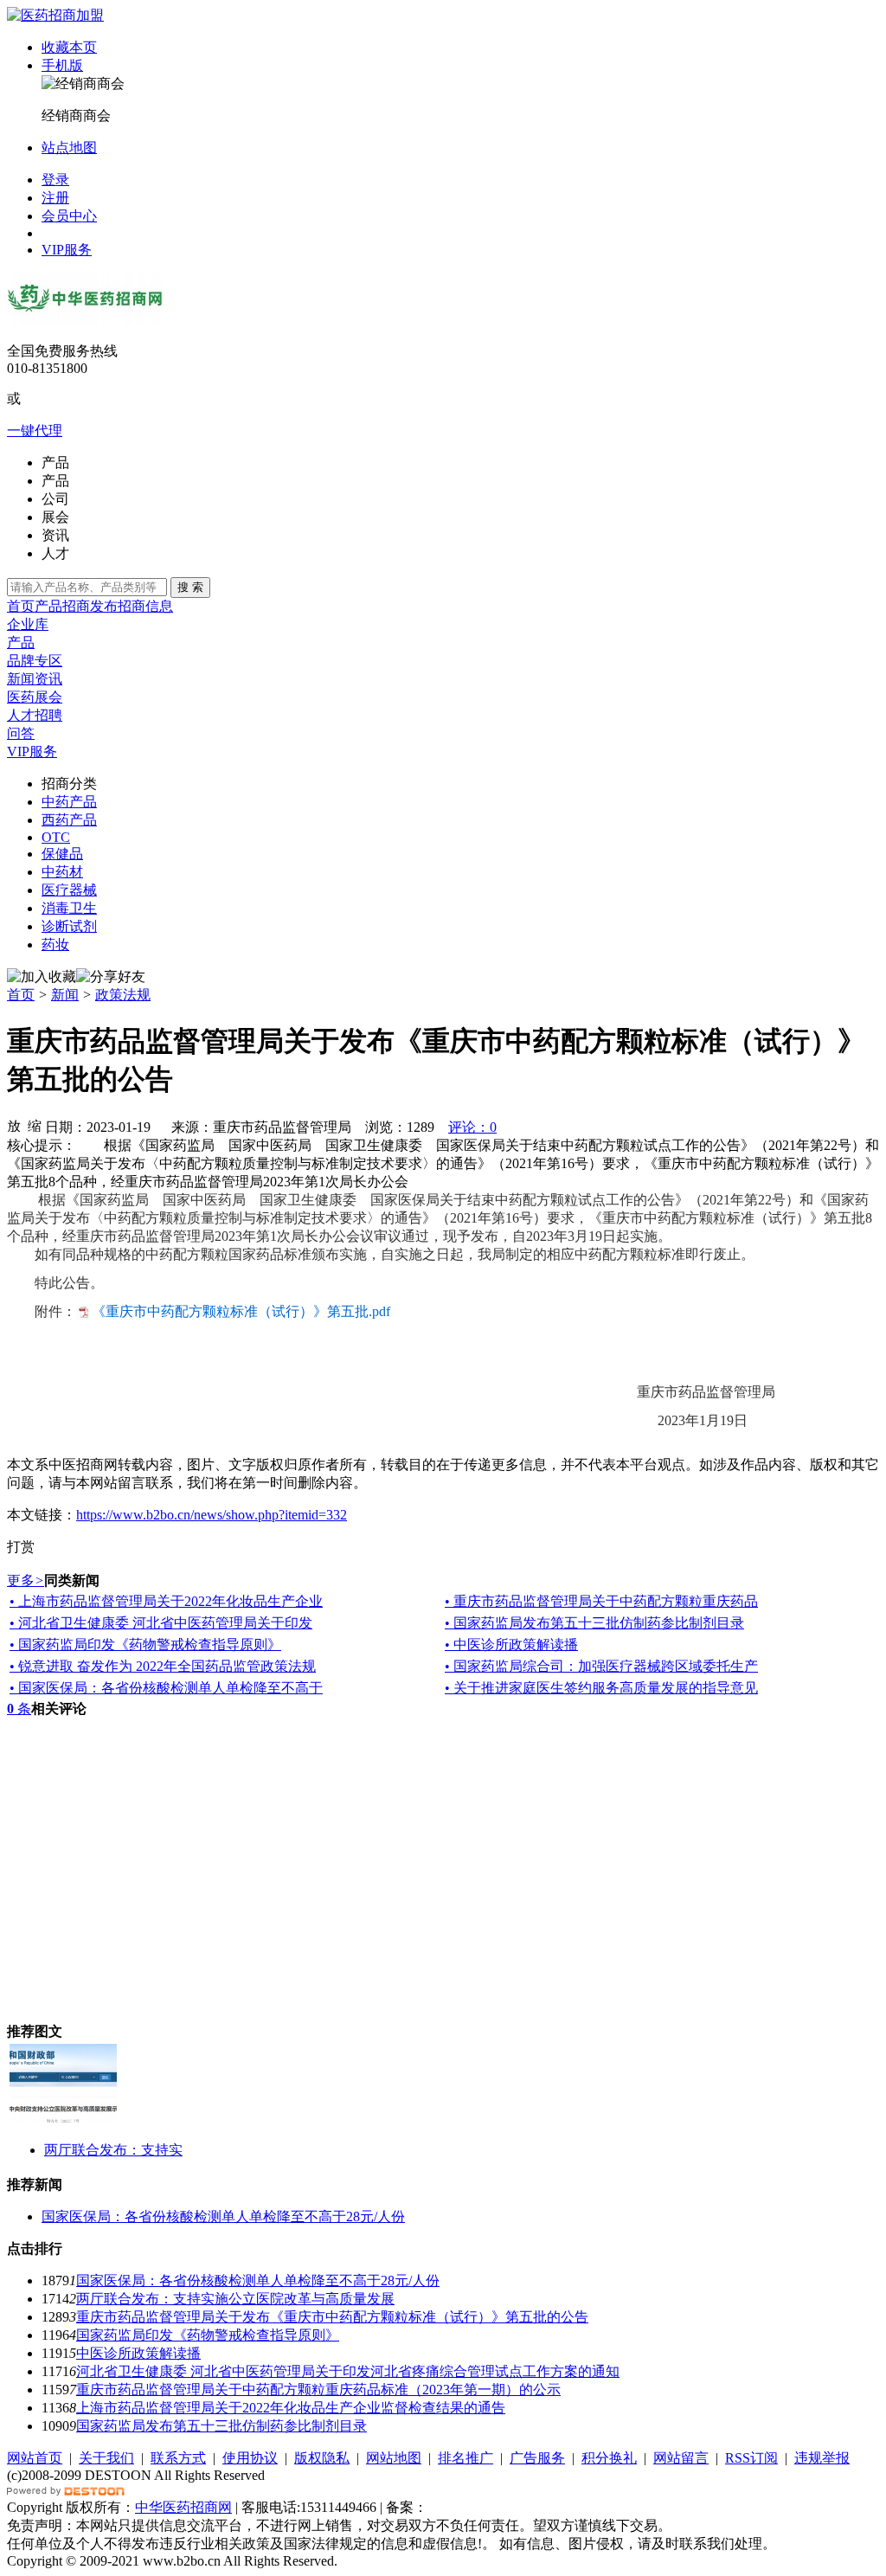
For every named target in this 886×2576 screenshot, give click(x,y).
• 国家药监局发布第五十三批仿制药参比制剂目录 (594, 1623)
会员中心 (69, 216)
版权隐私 (322, 2458)
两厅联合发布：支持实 (113, 2150)
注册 (55, 198)
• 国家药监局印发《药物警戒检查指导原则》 (145, 1645)
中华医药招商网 (183, 2507)
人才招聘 (35, 715)
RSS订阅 (751, 2458)
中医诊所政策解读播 (138, 2353)
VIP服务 (67, 250)
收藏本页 (69, 47)
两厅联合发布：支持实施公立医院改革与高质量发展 (235, 2299)
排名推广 (465, 2458)
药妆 (55, 944)
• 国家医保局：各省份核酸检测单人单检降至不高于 (166, 1688)
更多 (26, 1580)
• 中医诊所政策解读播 (511, 1645)
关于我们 (106, 2458)
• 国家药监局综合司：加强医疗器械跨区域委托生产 (601, 1666)
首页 (21, 606)
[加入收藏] (42, 977)
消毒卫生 (69, 908)
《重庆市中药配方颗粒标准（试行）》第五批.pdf (241, 1311)
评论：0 (472, 1127)
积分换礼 (609, 2458)
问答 (21, 733)
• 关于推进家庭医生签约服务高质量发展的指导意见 (601, 1688)
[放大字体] (14, 1125)
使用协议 (250, 2458)
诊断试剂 (69, 926)
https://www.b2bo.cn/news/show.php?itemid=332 (212, 1515)
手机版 (62, 65)
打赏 (21, 1547)
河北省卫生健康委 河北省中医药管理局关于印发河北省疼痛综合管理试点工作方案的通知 (348, 2371)
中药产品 (69, 802)
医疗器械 (69, 890)
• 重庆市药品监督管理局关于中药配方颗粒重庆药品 (601, 1601)
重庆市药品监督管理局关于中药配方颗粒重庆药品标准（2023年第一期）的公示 (318, 2390)
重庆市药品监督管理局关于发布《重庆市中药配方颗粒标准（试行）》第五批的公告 (332, 2317)
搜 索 (190, 587)
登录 (55, 180)
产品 (21, 642)
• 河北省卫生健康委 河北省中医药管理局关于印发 (161, 1623)
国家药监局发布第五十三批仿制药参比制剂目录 (221, 2426)
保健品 (62, 854)
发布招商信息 (132, 606)
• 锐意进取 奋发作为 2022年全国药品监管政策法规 (163, 1666)
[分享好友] (111, 977)
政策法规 (123, 995)
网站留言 (681, 2458)
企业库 (28, 624)
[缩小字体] (35, 1125)
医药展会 (35, 697)
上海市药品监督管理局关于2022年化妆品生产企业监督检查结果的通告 (291, 2408)
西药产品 (69, 820)
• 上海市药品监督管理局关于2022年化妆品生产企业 (166, 1601)
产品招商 (62, 606)
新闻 (65, 995)
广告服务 (537, 2458)
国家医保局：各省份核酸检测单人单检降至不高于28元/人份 (223, 2216)
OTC (56, 837)
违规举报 (822, 2458)
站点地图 (69, 148)
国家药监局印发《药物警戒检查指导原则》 (208, 2335)
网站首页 (35, 2458)
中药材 (62, 872)
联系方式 (178, 2458)
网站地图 (394, 2458)
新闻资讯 (35, 679)
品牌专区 (35, 661)
